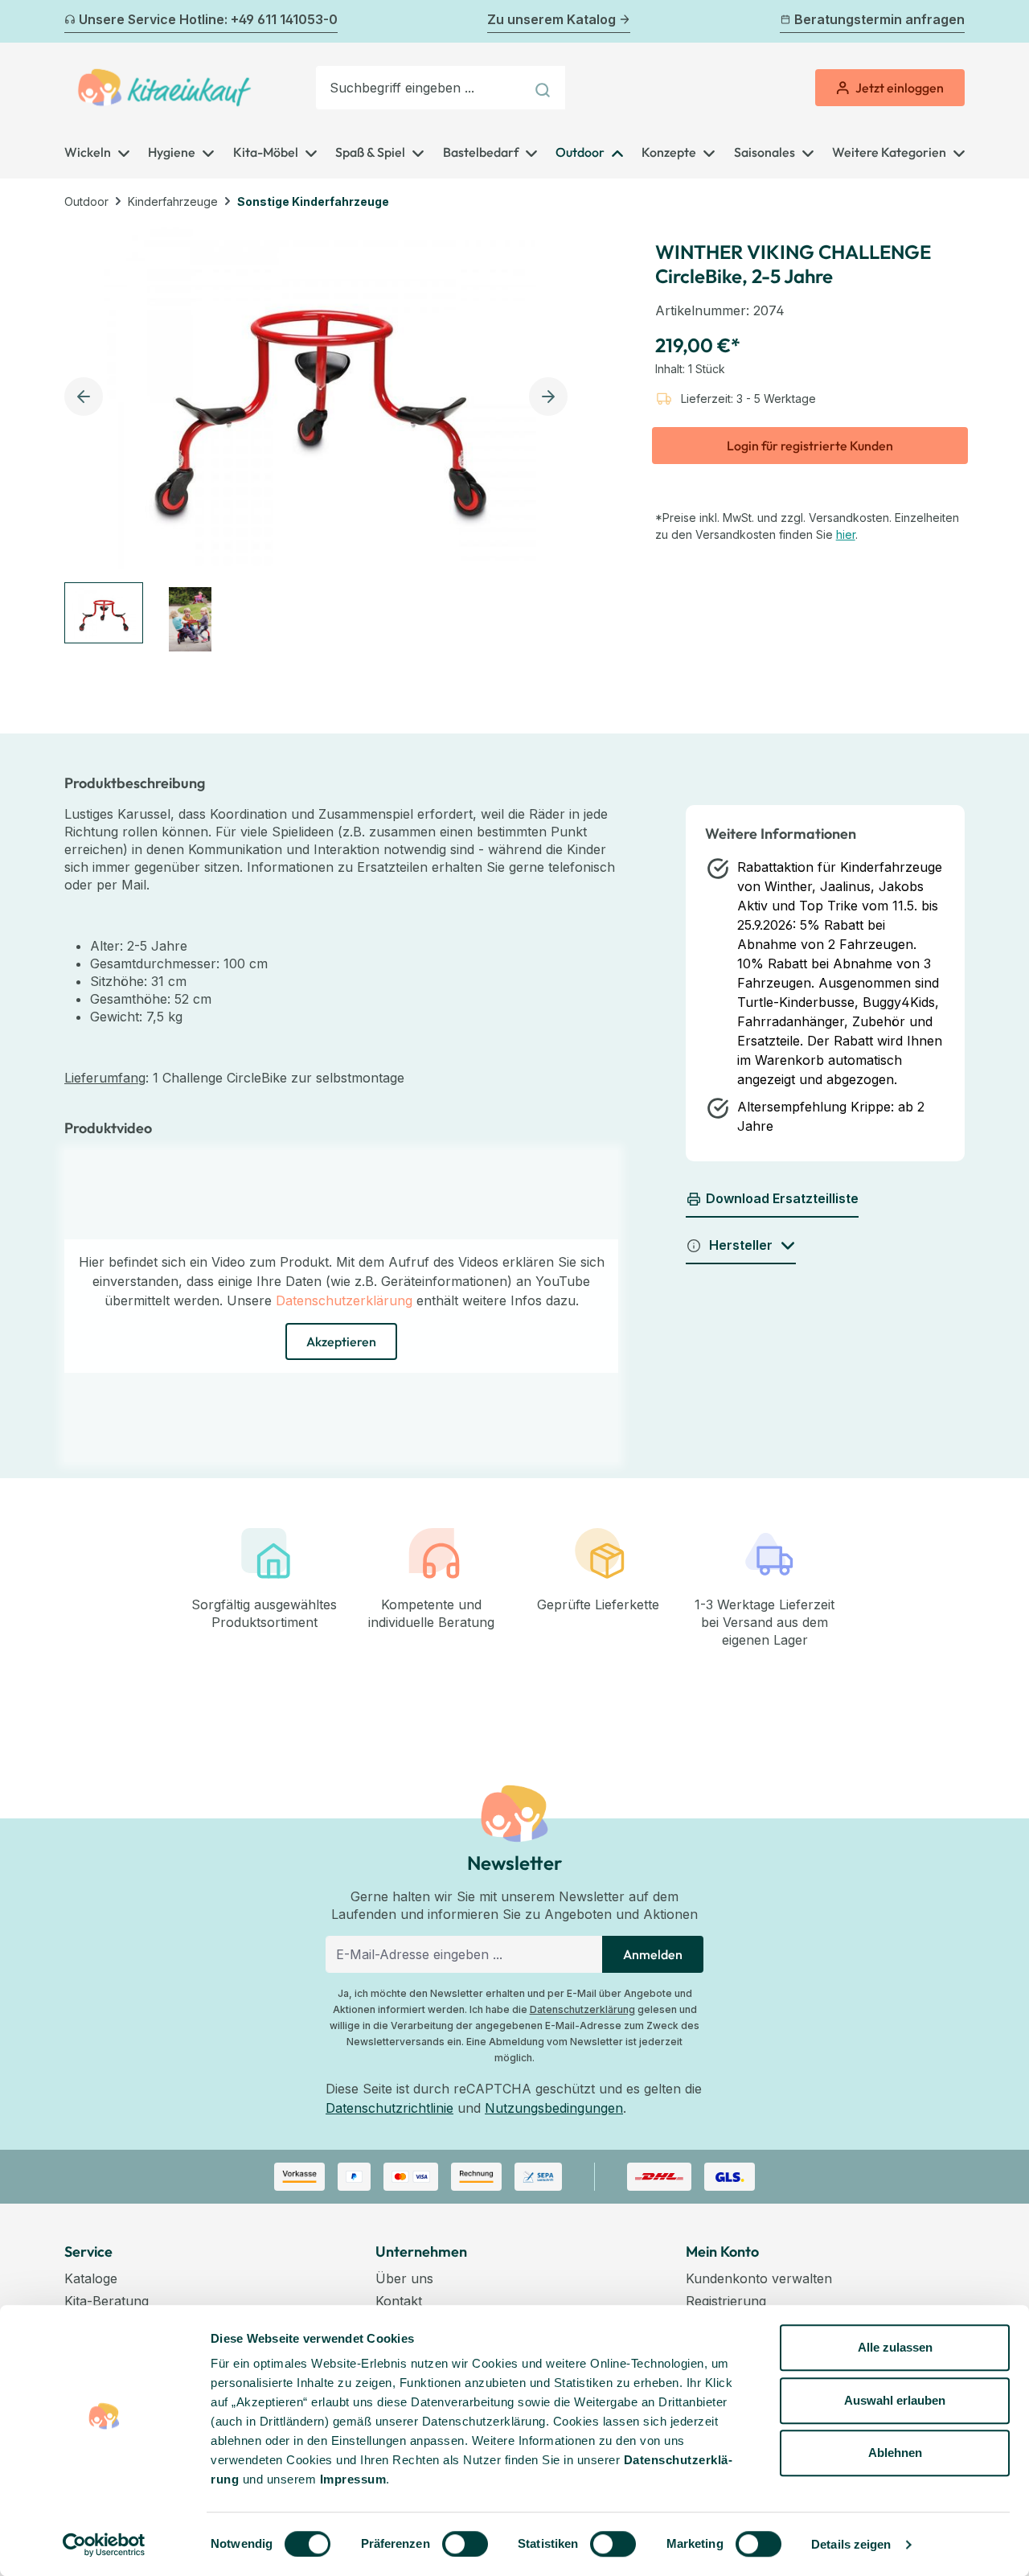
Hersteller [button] (741, 1245)
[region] (320, 440)
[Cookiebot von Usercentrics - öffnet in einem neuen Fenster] (104, 2545)
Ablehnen (895, 2453)
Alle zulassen (895, 2347)
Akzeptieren (341, 1341)
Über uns (404, 2278)
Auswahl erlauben (895, 2400)
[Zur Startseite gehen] (164, 88)
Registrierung (726, 2301)
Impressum (353, 2479)
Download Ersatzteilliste (782, 1198)
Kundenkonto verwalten (759, 2278)
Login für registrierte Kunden (810, 446)
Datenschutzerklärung (344, 1300)
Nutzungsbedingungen (554, 2108)
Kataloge (91, 2278)
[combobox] (420, 88)
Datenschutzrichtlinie (389, 2108)
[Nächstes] (955, 22)
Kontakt (399, 2301)
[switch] (465, 2544)
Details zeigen (851, 2544)
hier (846, 534)
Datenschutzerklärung (582, 2009)
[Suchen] (545, 88)
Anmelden (653, 1954)
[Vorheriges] (74, 22)
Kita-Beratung (107, 2301)
